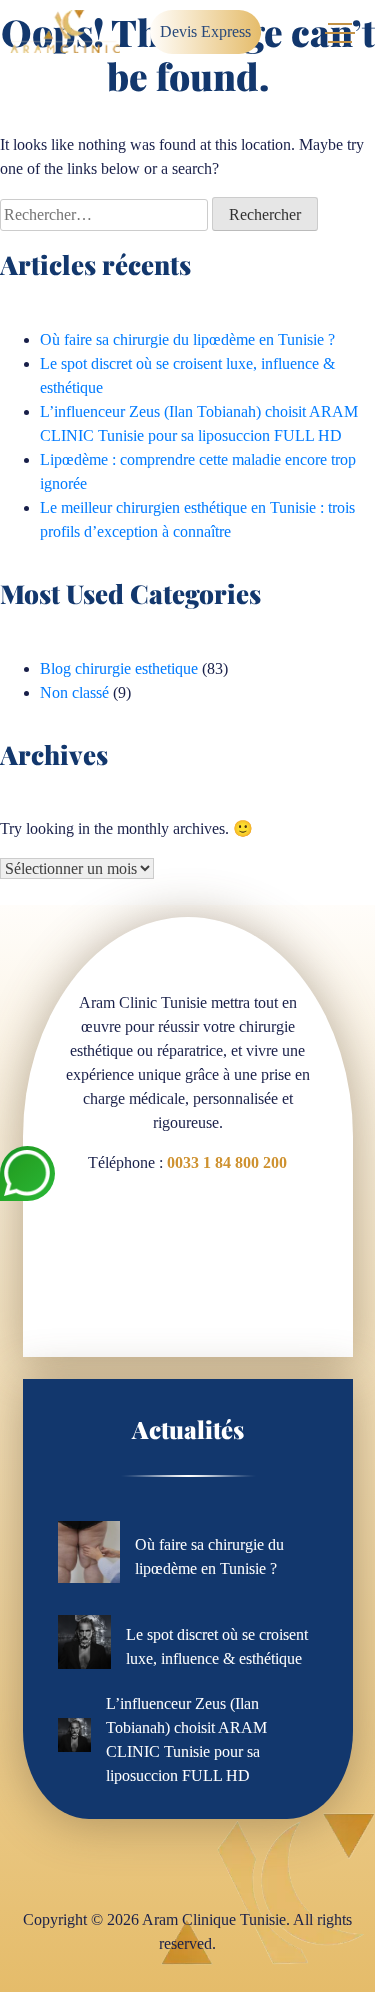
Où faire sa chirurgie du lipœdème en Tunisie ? (187, 339)
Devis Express (205, 31)
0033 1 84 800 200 (227, 1162)
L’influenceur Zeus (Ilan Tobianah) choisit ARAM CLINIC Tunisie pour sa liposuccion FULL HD (186, 1739)
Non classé (74, 692)
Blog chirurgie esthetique (119, 668)
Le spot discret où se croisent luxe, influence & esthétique (217, 1646)
